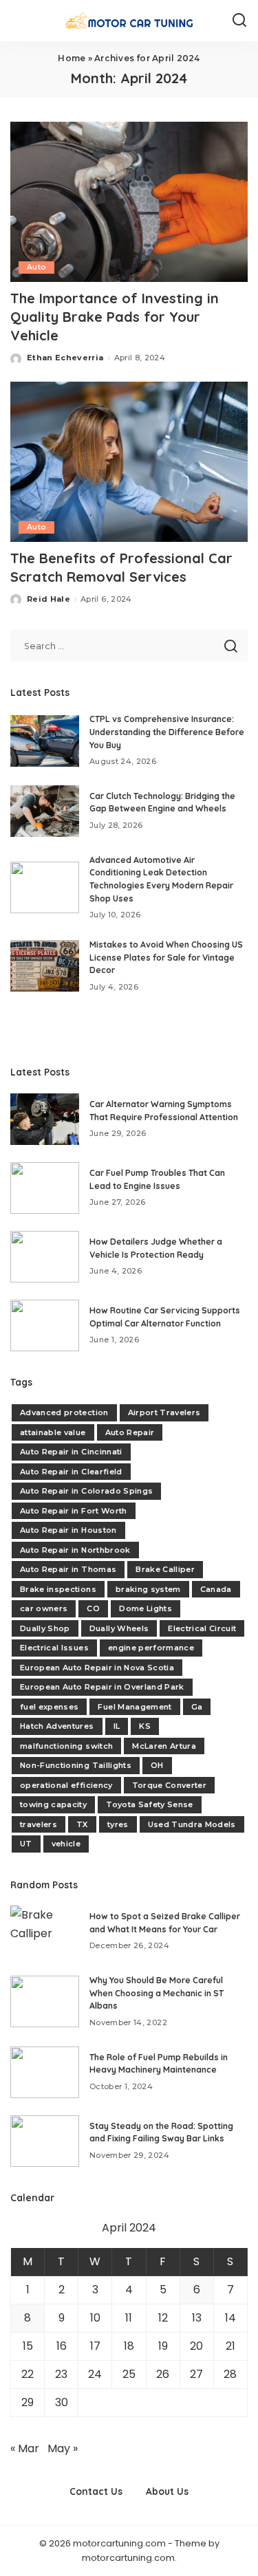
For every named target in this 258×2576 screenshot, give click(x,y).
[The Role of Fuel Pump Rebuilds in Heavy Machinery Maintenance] (45, 2072)
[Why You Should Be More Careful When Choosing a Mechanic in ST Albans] (45, 2001)
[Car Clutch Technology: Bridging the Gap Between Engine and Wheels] (45, 811)
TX (82, 1824)
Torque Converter (170, 1785)
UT (26, 1844)
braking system (148, 1589)
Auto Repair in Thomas (68, 1569)
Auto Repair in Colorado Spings (86, 1491)
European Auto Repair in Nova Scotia (97, 1668)
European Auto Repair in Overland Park (102, 1687)
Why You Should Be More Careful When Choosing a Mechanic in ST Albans (157, 1993)
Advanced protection (64, 1412)
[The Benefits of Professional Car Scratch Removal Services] (129, 462)
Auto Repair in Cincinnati (71, 1452)
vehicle (66, 1844)
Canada (216, 1589)
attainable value (53, 1432)
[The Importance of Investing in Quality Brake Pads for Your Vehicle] (129, 202)
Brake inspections (58, 1589)
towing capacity (53, 1804)
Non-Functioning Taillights (76, 1765)
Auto (36, 267)
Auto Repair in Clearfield (71, 1472)
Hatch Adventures (57, 1726)
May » (63, 2448)
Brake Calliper (165, 1569)
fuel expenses (49, 1707)
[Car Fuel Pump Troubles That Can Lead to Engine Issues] (45, 1188)
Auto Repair (130, 1432)
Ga (197, 1707)
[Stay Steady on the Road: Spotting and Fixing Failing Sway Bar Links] (45, 2141)
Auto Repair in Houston (68, 1530)
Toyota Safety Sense (150, 1804)
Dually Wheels (119, 1628)
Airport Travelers (164, 1412)
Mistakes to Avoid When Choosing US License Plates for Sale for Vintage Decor (166, 957)
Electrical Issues (54, 1648)
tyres (118, 1824)
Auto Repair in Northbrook (75, 1550)
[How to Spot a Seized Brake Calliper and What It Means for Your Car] (45, 1931)
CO (93, 1608)
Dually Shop (45, 1628)
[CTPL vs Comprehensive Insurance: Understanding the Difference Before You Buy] (45, 741)
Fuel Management (135, 1707)
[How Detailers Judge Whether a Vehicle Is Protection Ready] (45, 1257)
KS (145, 1726)
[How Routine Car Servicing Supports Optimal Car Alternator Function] (45, 1325)
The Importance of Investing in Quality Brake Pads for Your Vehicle (115, 317)
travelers (39, 1824)
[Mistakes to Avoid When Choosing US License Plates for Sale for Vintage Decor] (45, 966)
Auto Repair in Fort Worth (74, 1511)
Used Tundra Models (192, 1824)
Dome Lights (146, 1608)
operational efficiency (66, 1785)
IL (117, 1726)
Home (72, 58)
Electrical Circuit (202, 1628)
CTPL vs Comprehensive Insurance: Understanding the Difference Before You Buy (167, 732)
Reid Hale (49, 599)
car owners (44, 1608)
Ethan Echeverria (65, 358)
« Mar (25, 2448)
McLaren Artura (164, 1746)
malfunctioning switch (66, 1746)
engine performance (151, 1648)
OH (157, 1765)
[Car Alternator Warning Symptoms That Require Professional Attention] (45, 1119)
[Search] (239, 21)
